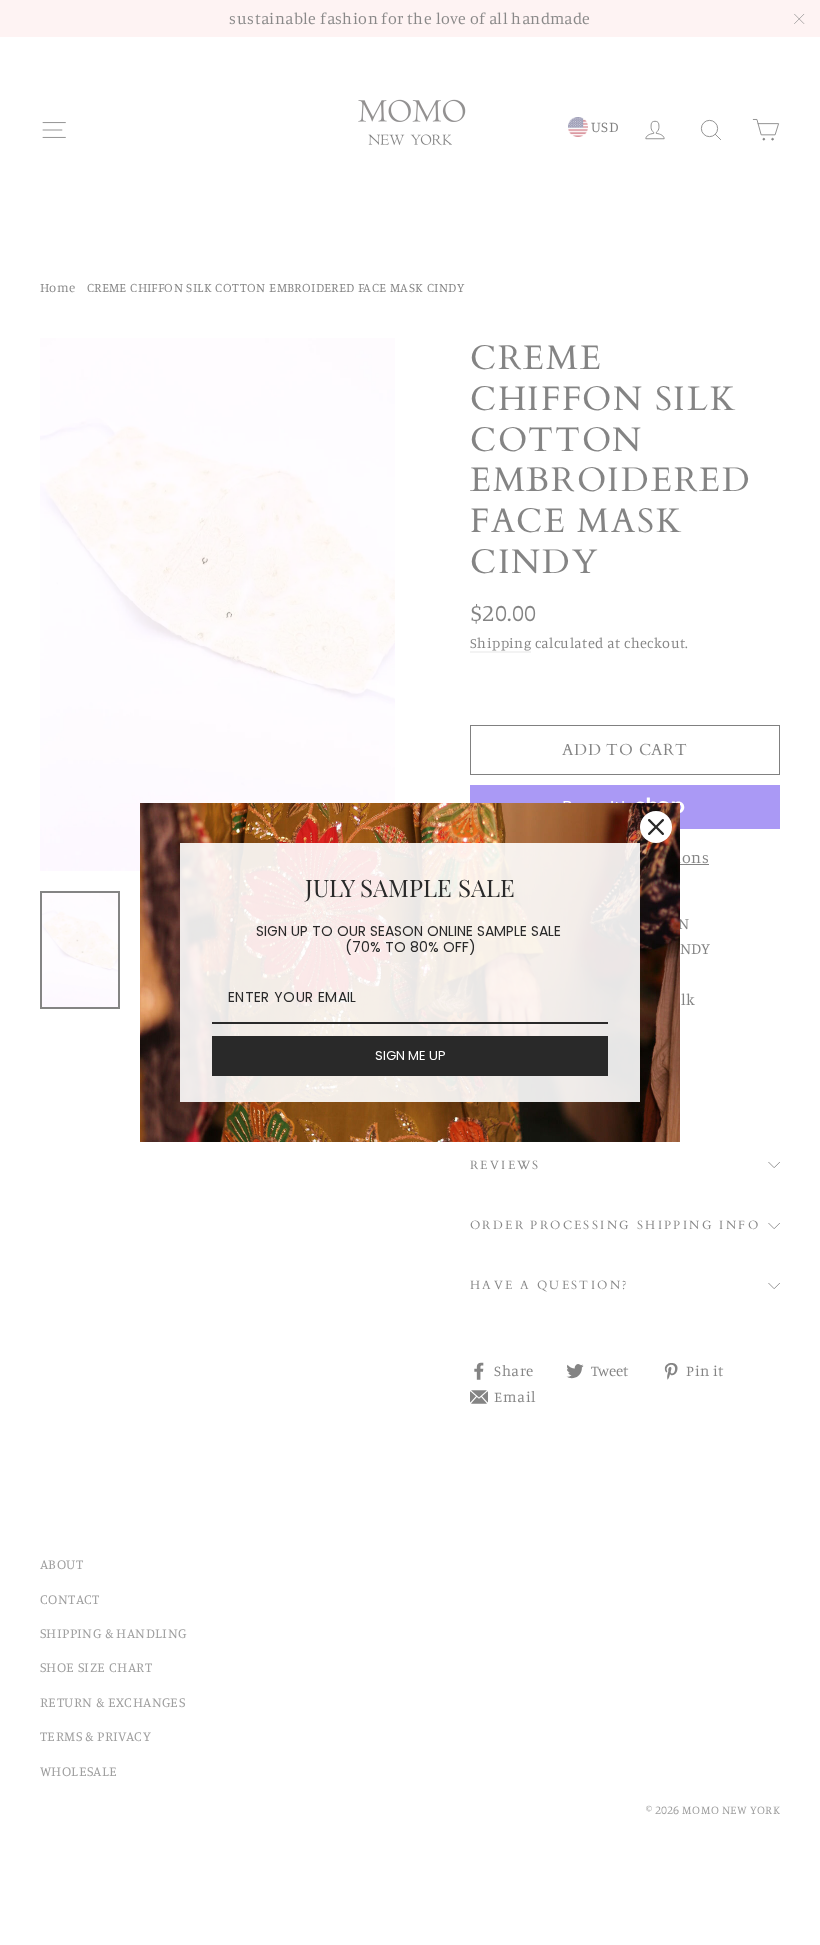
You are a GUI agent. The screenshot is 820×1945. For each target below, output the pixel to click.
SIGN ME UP (410, 1055)
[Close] (656, 827)
